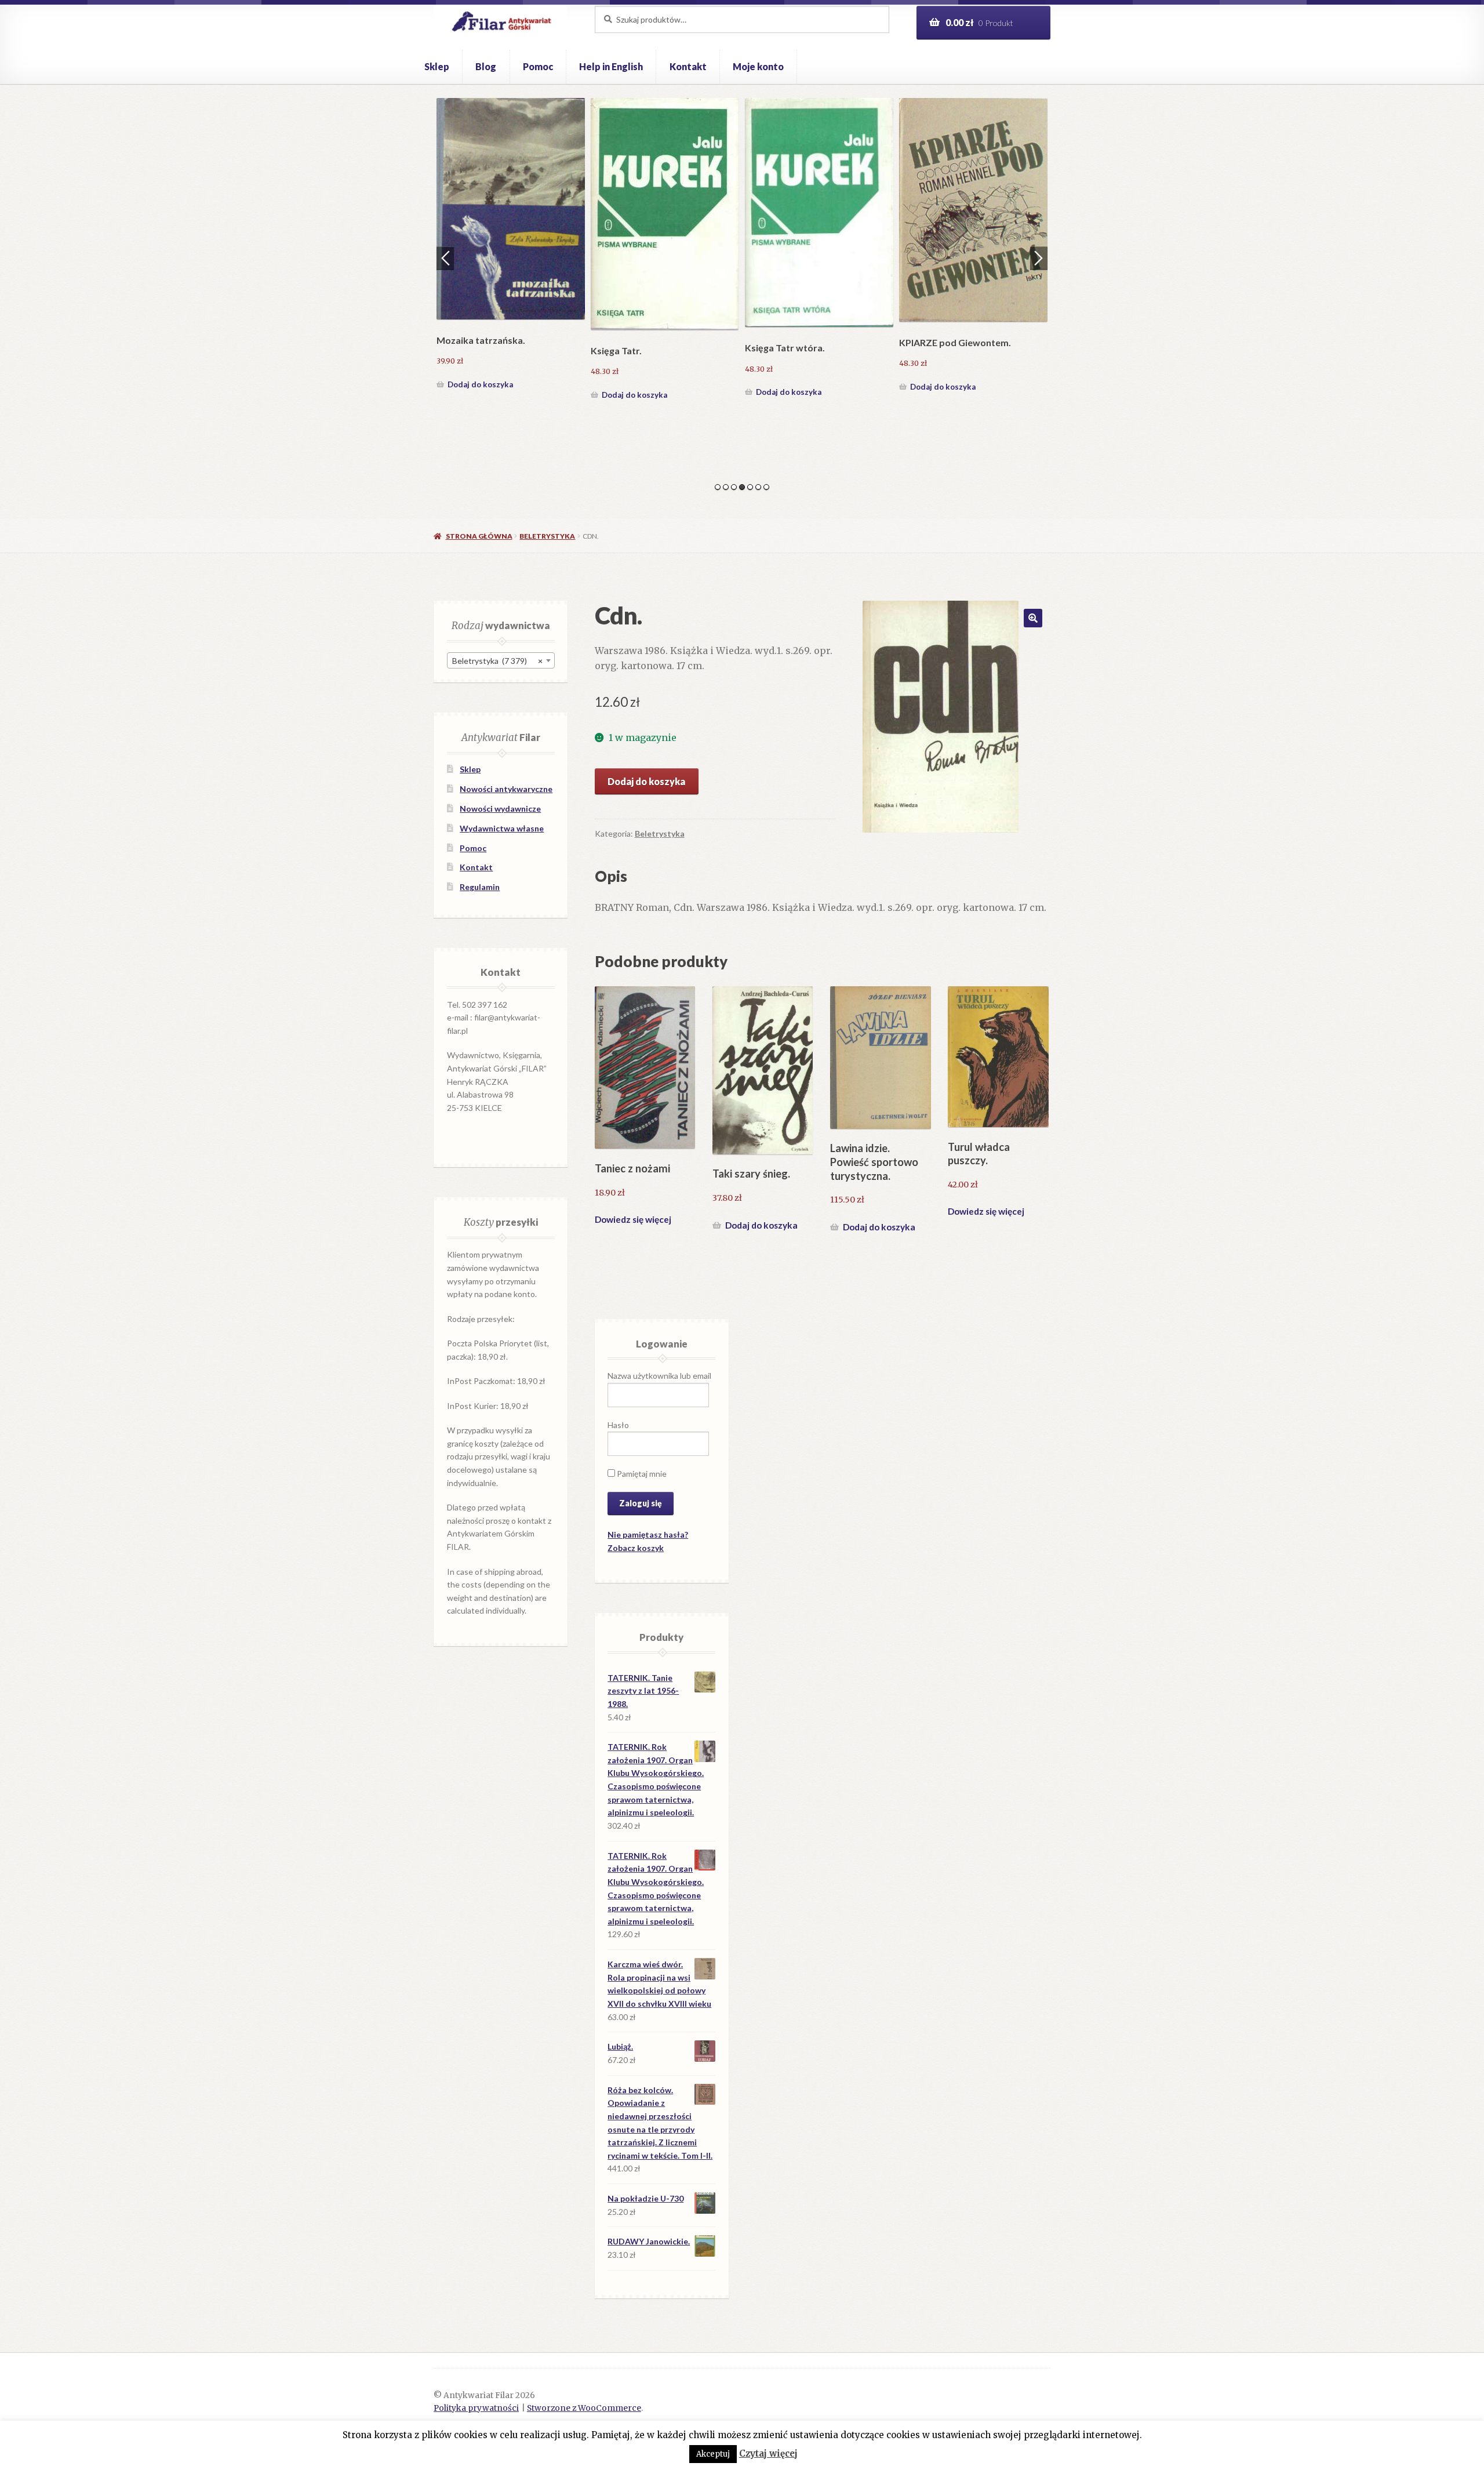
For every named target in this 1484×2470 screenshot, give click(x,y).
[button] (1033, 618)
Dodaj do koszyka (480, 387)
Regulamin (480, 887)
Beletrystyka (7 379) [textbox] (497, 661)
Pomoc (538, 66)
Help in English (611, 66)
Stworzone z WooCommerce (584, 2408)
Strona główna (479, 536)
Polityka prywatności (476, 2408)
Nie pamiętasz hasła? (648, 1534)
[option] (511, 247)
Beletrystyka (547, 536)
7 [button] (766, 487)
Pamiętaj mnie (641, 1474)
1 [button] (718, 487)
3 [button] (734, 487)
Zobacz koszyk (636, 1548)
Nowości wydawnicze (500, 809)
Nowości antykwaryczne (506, 789)
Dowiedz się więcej (633, 1219)
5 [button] (750, 487)
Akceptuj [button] (713, 2454)
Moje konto (758, 66)
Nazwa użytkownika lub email (659, 1376)
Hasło (618, 1425)
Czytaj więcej (768, 2453)
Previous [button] (445, 258)
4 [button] (742, 487)
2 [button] (726, 487)
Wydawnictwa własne (502, 828)
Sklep (437, 66)
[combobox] (501, 660)
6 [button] (758, 487)
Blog (486, 66)
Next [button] (1039, 258)
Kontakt (688, 66)
